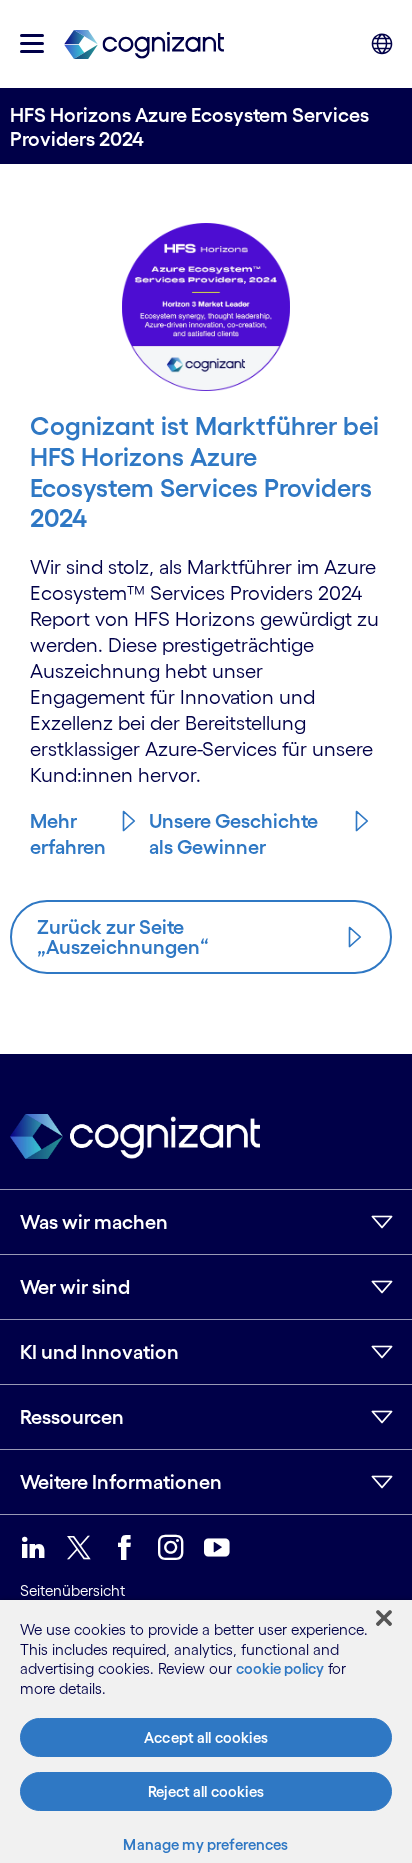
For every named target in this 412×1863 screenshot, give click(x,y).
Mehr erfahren (68, 834)
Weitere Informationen (121, 1482)
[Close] (384, 1618)
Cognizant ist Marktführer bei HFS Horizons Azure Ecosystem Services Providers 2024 (204, 471)
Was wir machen (94, 1222)
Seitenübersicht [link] (72, 1590)
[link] (144, 43)
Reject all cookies (206, 1791)
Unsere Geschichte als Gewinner (233, 834)
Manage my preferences (205, 1844)
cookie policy (280, 1668)
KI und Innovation (99, 1352)
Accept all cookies (206, 1737)
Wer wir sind (75, 1287)
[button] (32, 43)
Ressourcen (72, 1417)
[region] (206, 1731)
